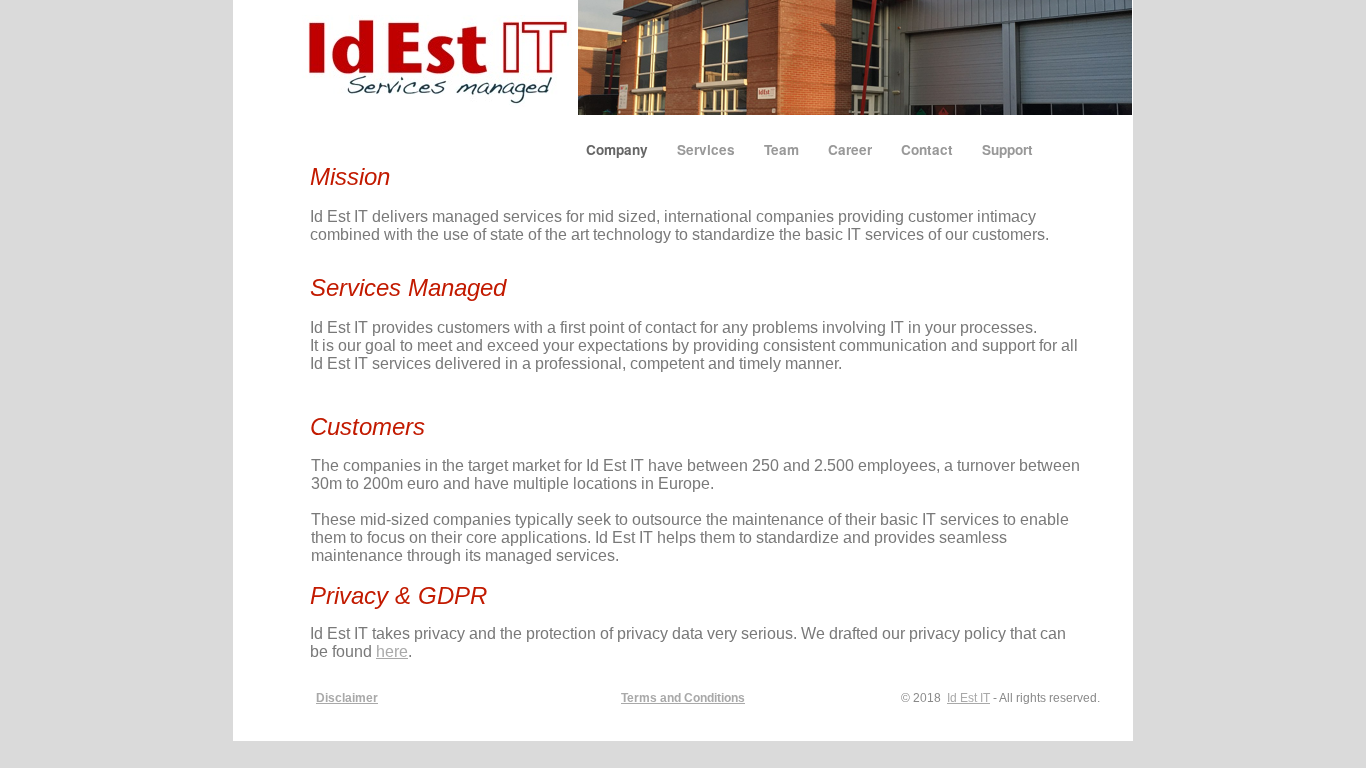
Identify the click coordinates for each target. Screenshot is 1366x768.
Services (708, 149)
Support (1007, 149)
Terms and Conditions (683, 698)
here (392, 651)
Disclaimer (347, 698)
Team (783, 149)
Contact (929, 149)
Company (619, 149)
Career (852, 149)
